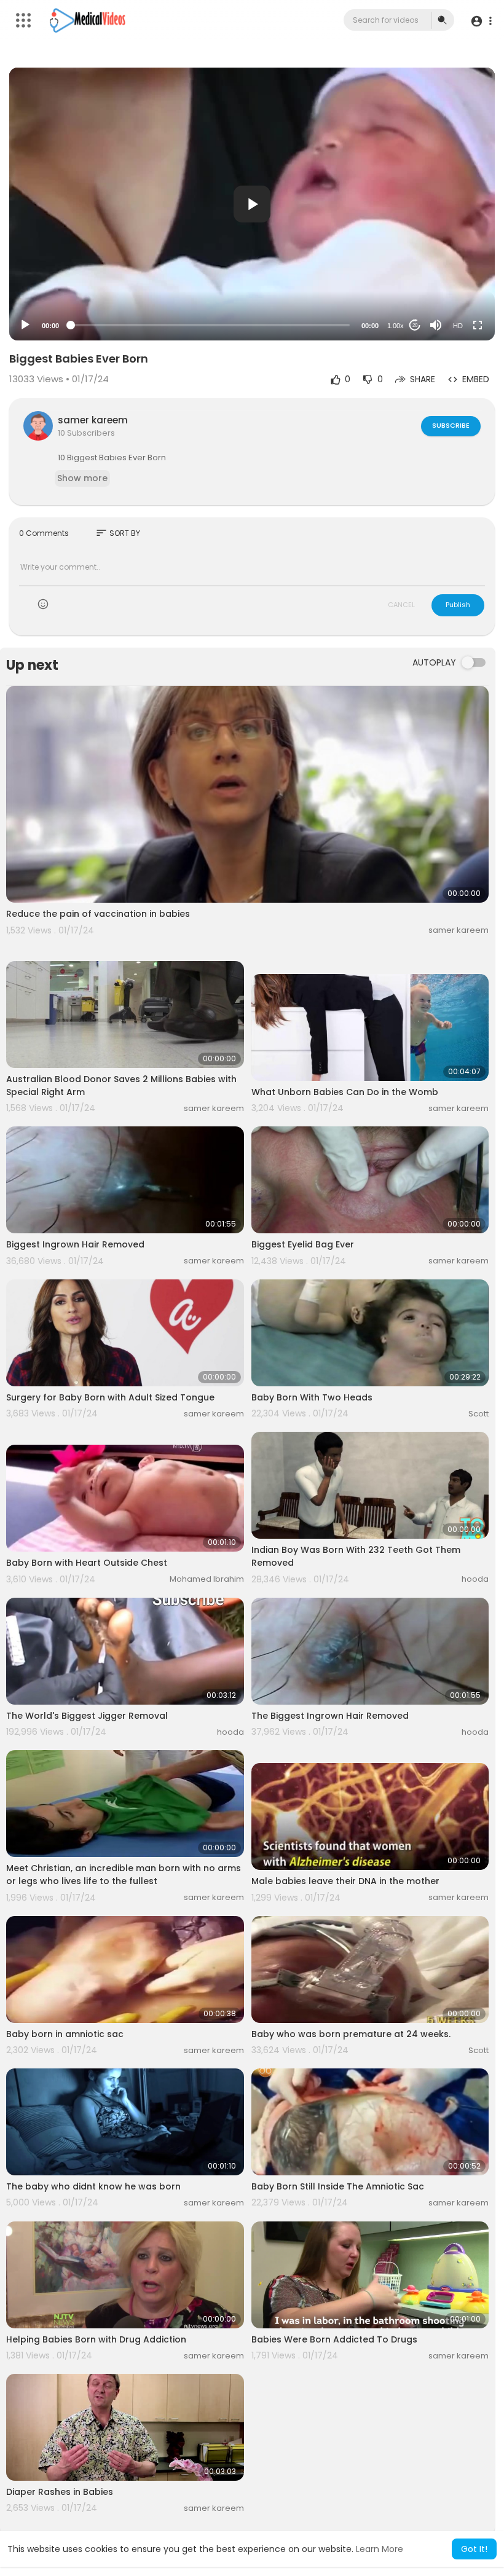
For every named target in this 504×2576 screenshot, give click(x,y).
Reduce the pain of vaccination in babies (98, 914)
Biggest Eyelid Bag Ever (303, 1244)
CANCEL (401, 605)
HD (458, 326)
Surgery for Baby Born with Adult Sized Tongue (110, 1397)
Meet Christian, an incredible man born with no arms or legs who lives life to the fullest (124, 1875)
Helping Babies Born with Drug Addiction (96, 2339)
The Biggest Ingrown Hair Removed (330, 1716)
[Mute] (436, 325)
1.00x (396, 326)
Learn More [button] (380, 2549)
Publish (458, 605)
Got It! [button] (474, 2549)
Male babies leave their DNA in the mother (345, 1881)
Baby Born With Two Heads (312, 1397)
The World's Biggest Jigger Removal (87, 1716)
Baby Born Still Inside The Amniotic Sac (338, 2186)
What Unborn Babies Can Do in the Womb (345, 1092)
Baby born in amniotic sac (65, 2034)
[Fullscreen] (478, 325)
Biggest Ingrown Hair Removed (75, 1244)
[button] (481, 21)
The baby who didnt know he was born (93, 2186)
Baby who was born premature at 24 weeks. (351, 2034)
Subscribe (451, 425)
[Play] (25, 325)
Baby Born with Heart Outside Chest (87, 1563)
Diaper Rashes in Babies (60, 2492)
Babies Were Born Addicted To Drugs (334, 2339)
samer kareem (93, 420)
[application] (252, 204)
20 (415, 325)
